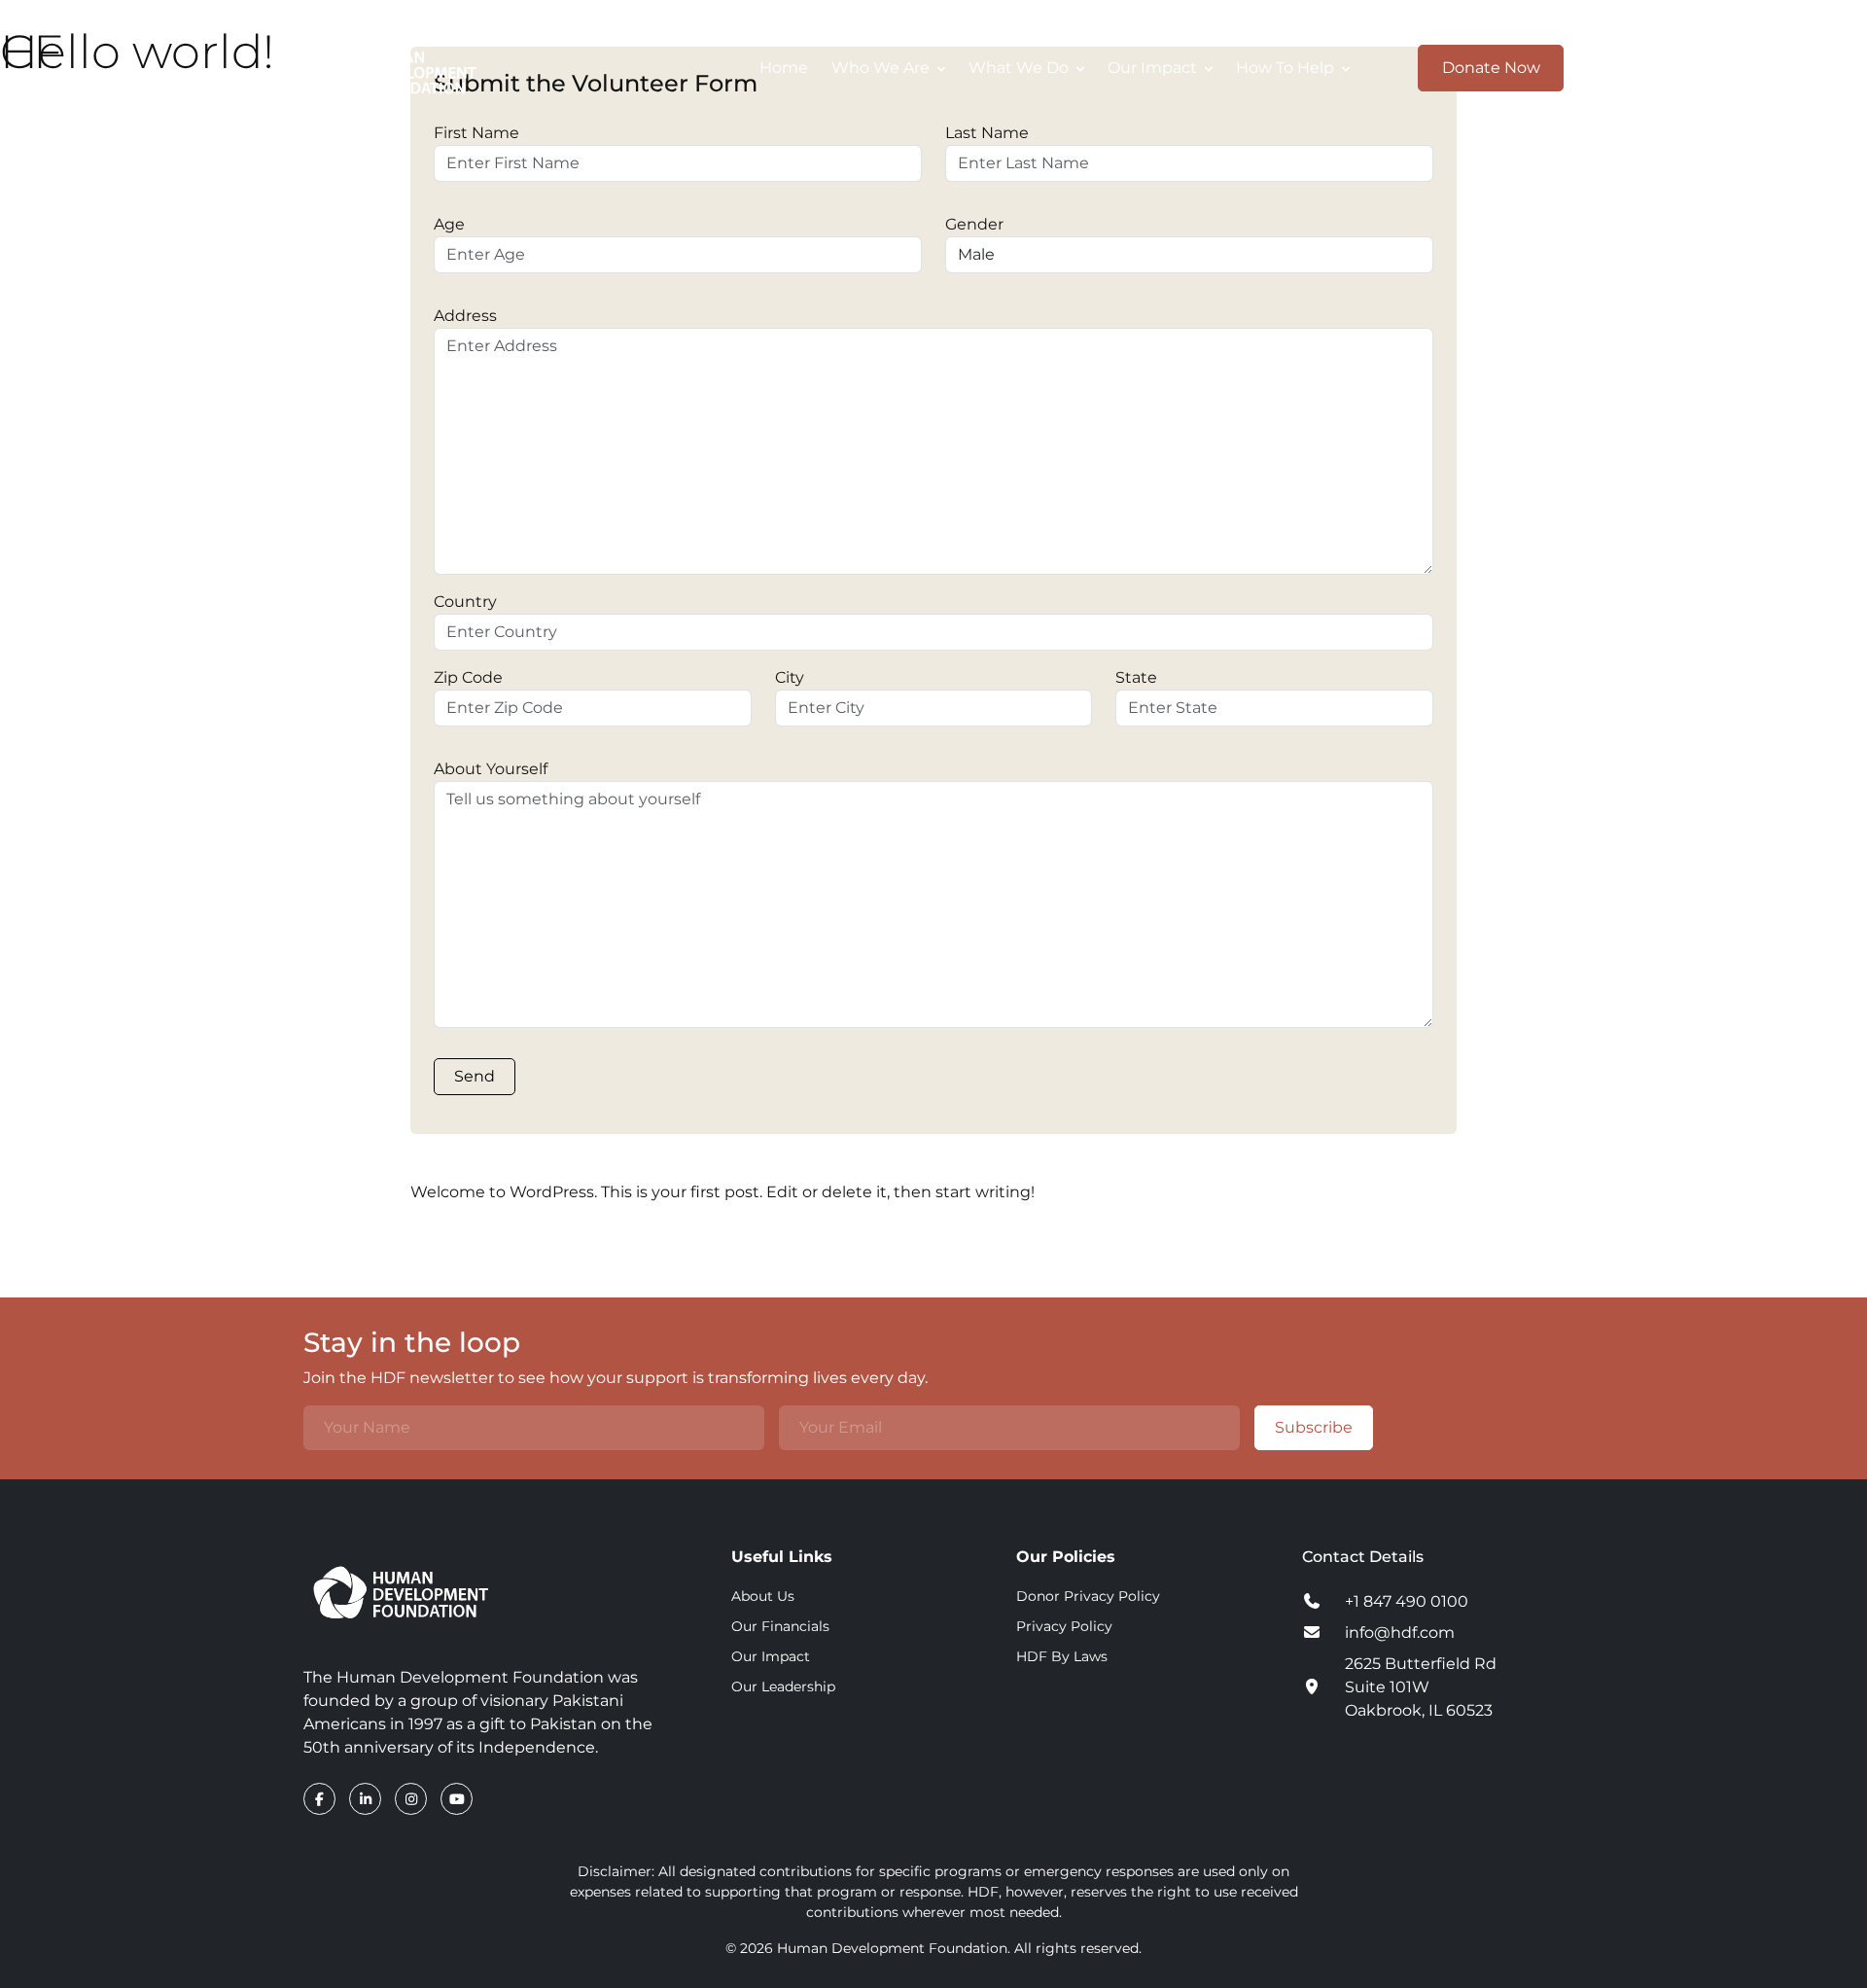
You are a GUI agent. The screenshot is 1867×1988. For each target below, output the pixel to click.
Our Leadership (783, 1686)
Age (449, 224)
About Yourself (491, 769)
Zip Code (468, 677)
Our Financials (780, 1626)
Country (465, 602)
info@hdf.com (1400, 1633)
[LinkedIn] (367, 1799)
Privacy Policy (1064, 1626)
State (1136, 677)
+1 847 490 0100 (1407, 1601)
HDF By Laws (1062, 1656)
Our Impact (771, 1656)
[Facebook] (321, 1799)
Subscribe (1314, 1427)
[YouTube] (457, 1799)
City (790, 677)
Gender (974, 224)
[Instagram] (413, 1799)
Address (465, 316)
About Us (763, 1596)
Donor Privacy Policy (1088, 1596)
